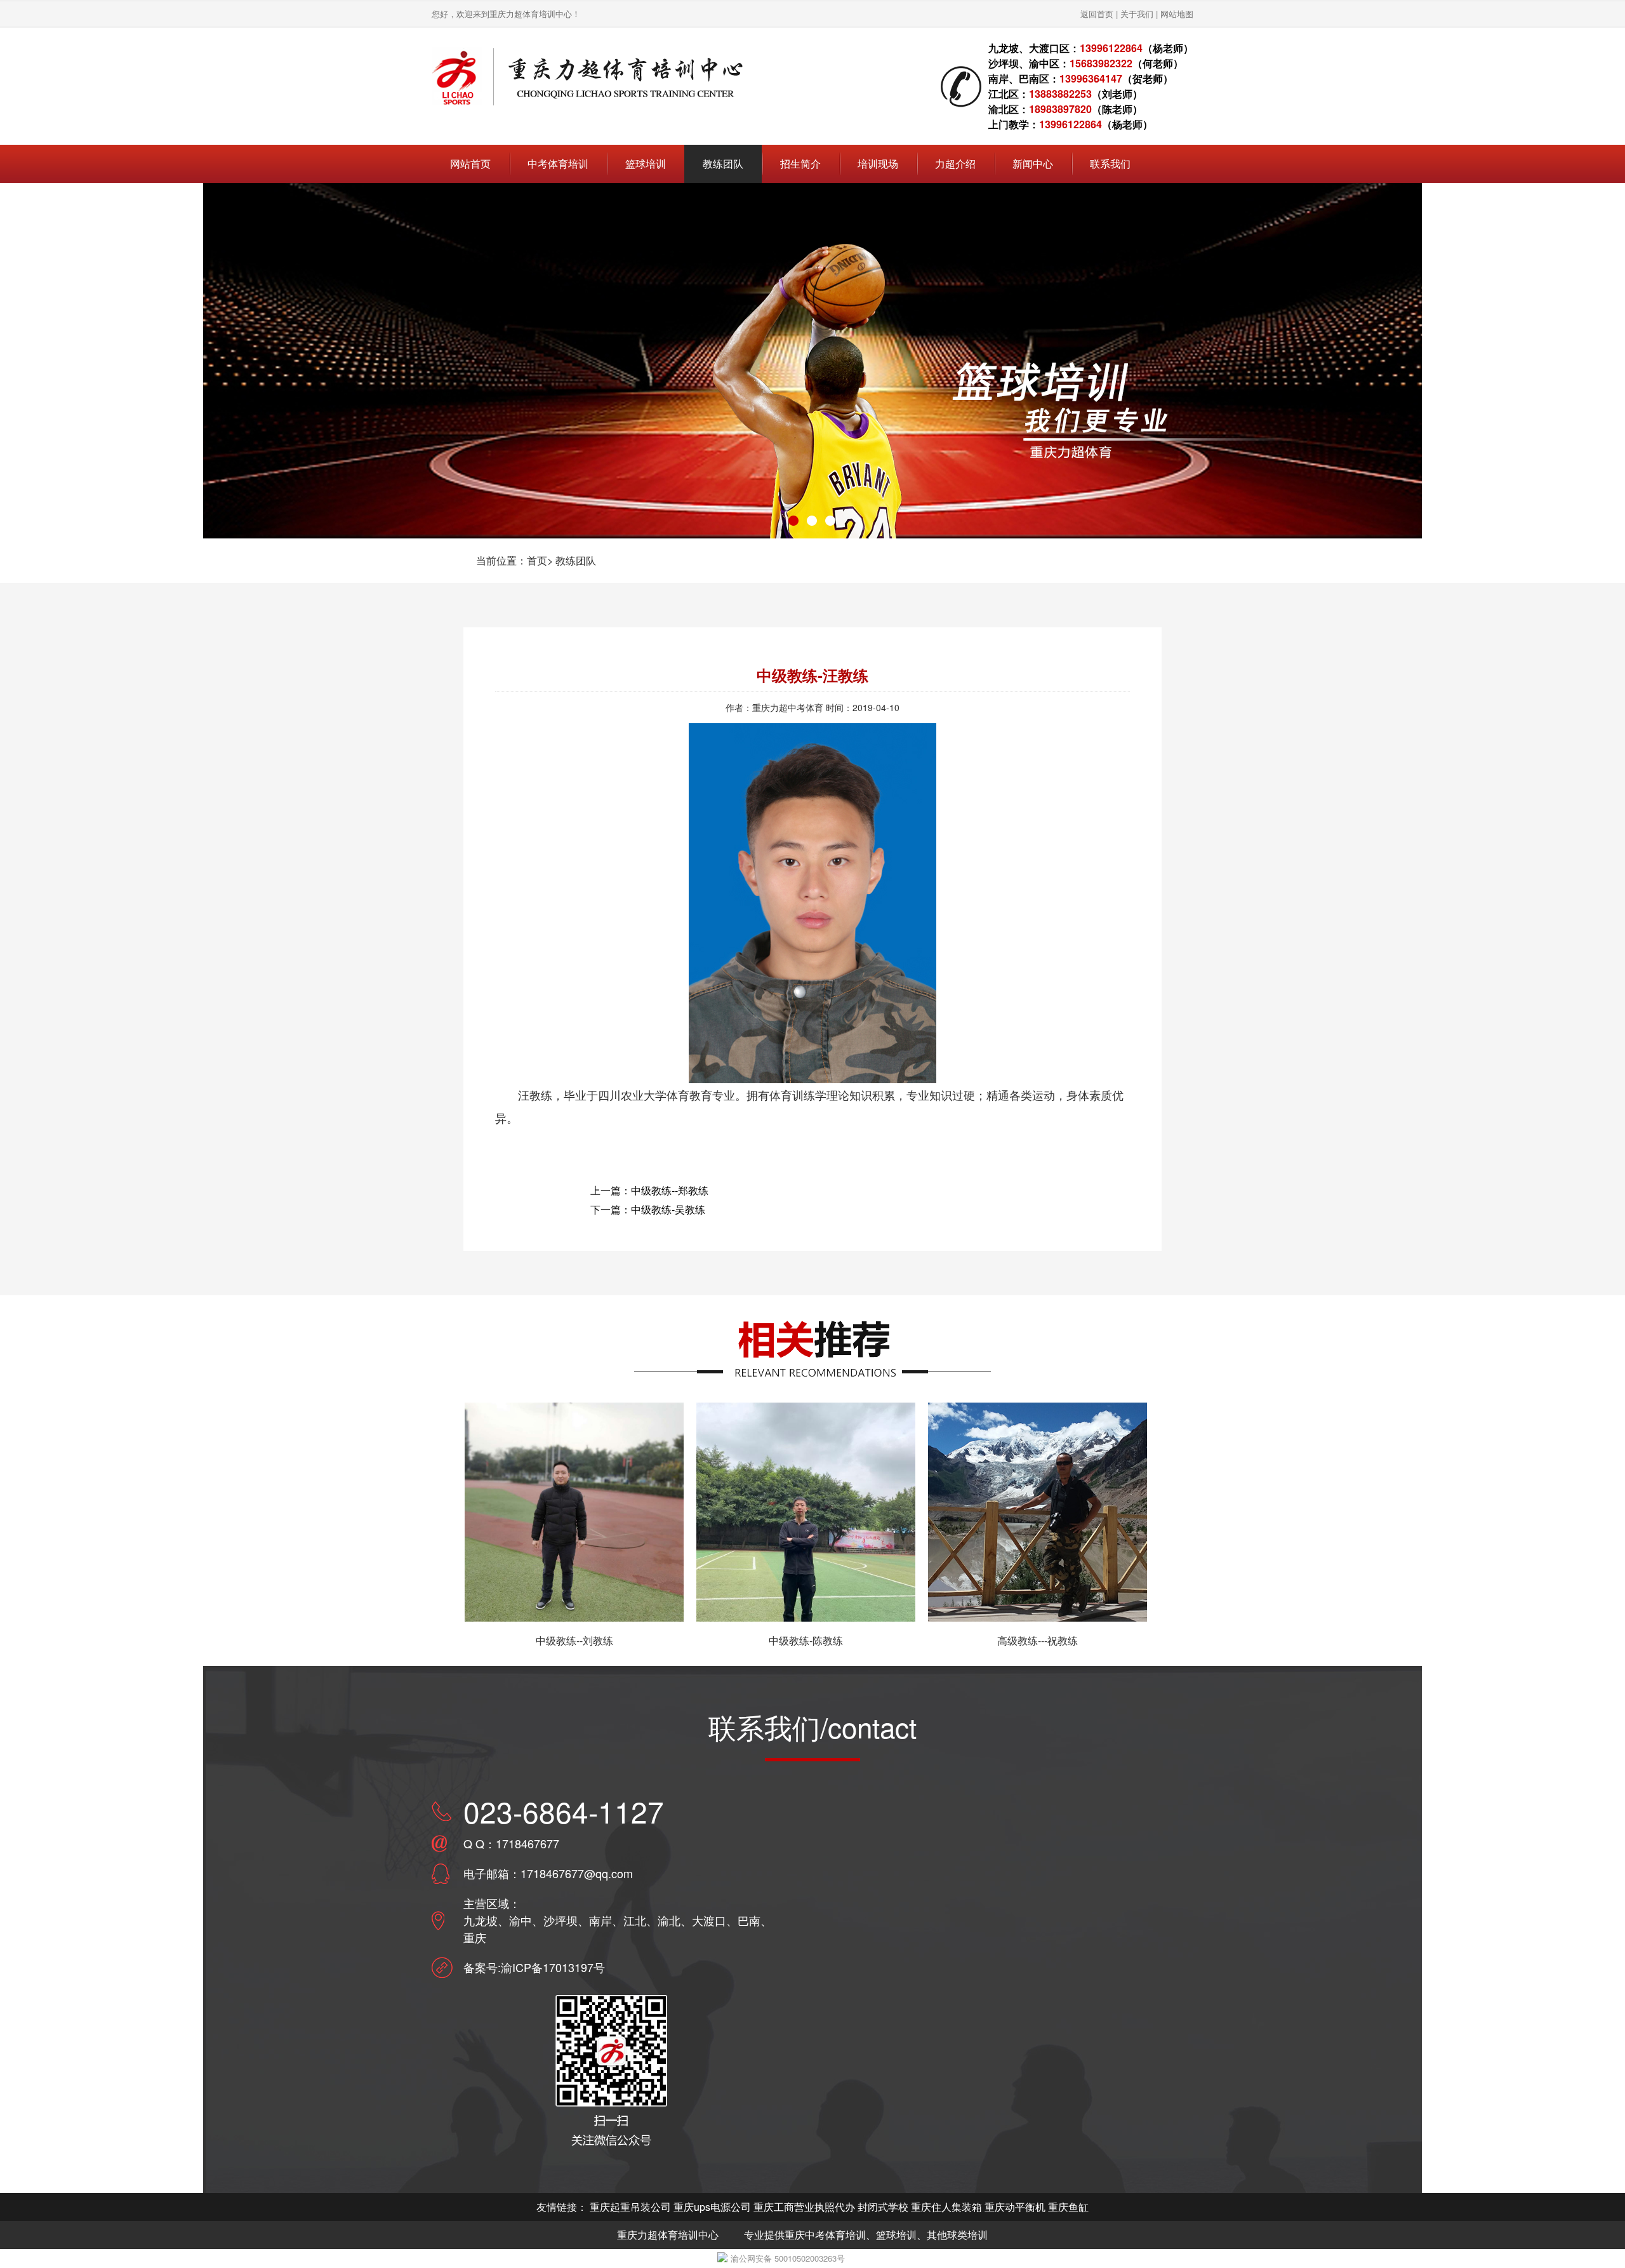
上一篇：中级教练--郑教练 (649, 1190)
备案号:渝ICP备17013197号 (534, 1967)
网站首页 (470, 163)
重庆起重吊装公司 (630, 2207)
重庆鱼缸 (1068, 2207)
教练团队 (576, 560)
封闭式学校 (883, 2207)
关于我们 (1137, 14)
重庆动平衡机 (1015, 2207)
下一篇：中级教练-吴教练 (648, 1209)
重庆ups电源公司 (712, 2207)
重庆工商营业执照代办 (804, 2207)
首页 (537, 560)
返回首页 (1097, 14)
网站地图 (1177, 14)
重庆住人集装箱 (946, 2207)
